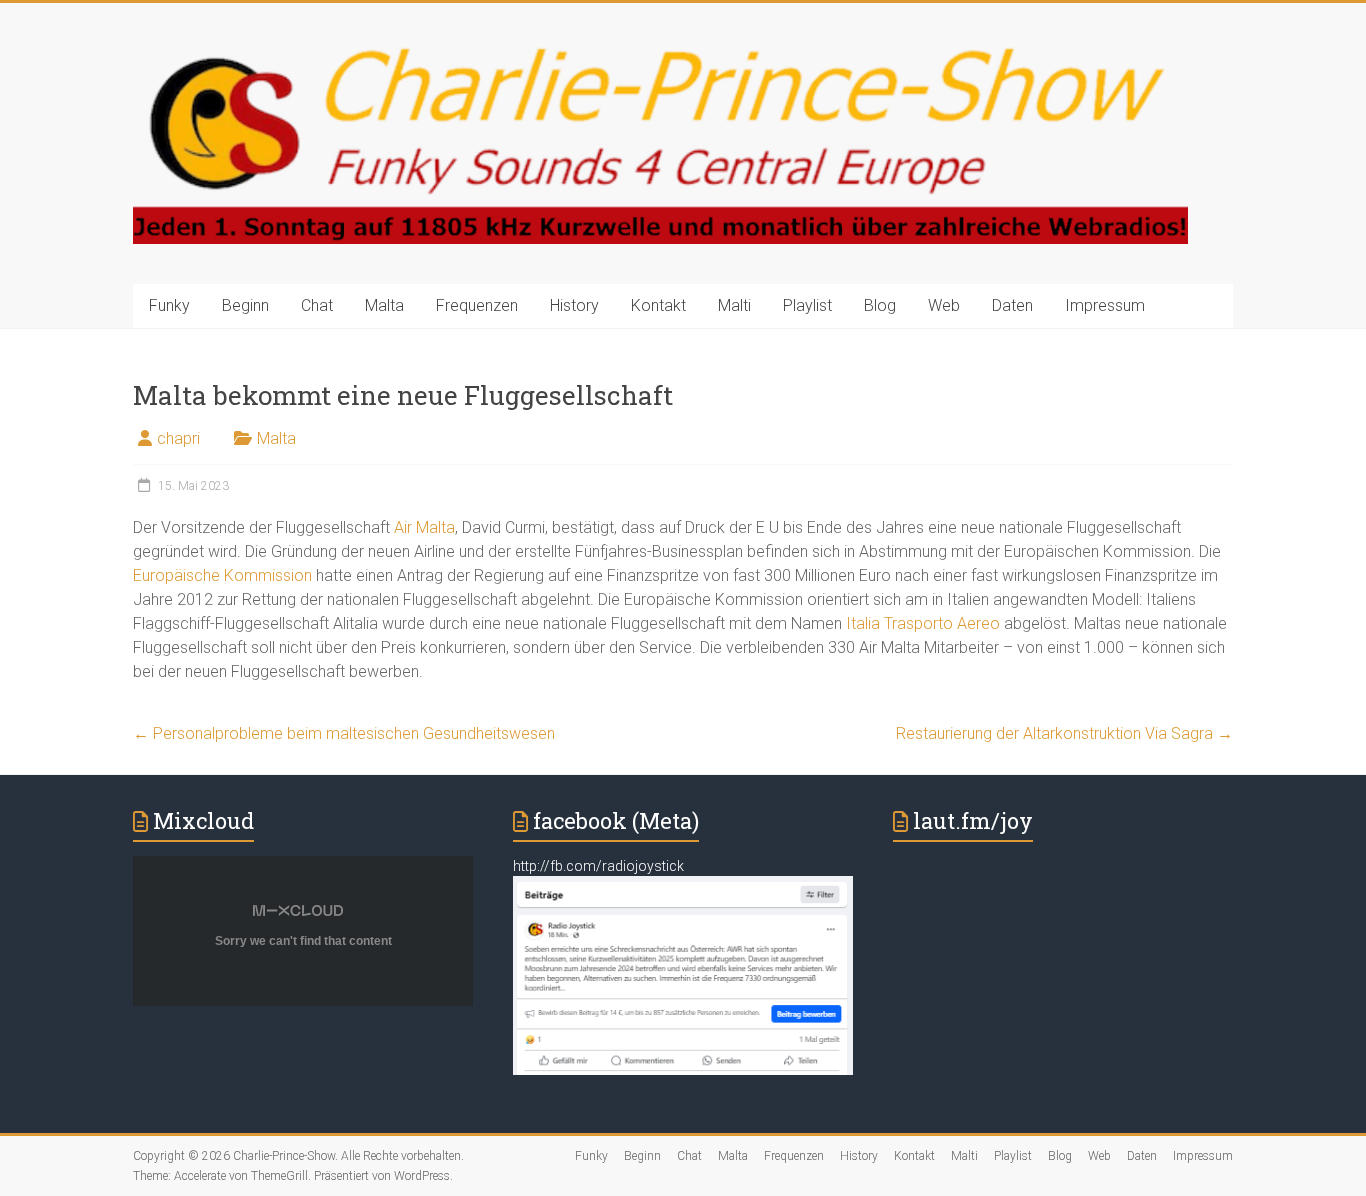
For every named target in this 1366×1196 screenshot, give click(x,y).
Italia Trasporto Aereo (923, 623)
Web (944, 305)
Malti (734, 305)
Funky (169, 305)
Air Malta (422, 527)
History (574, 305)
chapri (178, 438)
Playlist (807, 305)
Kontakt (658, 305)
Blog (880, 305)
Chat (317, 305)
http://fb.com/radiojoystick (598, 866)
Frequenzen (477, 305)
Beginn (245, 305)
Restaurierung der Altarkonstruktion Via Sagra (1064, 733)
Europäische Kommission (222, 575)
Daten (1012, 305)
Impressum (1105, 305)
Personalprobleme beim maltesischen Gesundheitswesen (344, 733)
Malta (384, 305)
